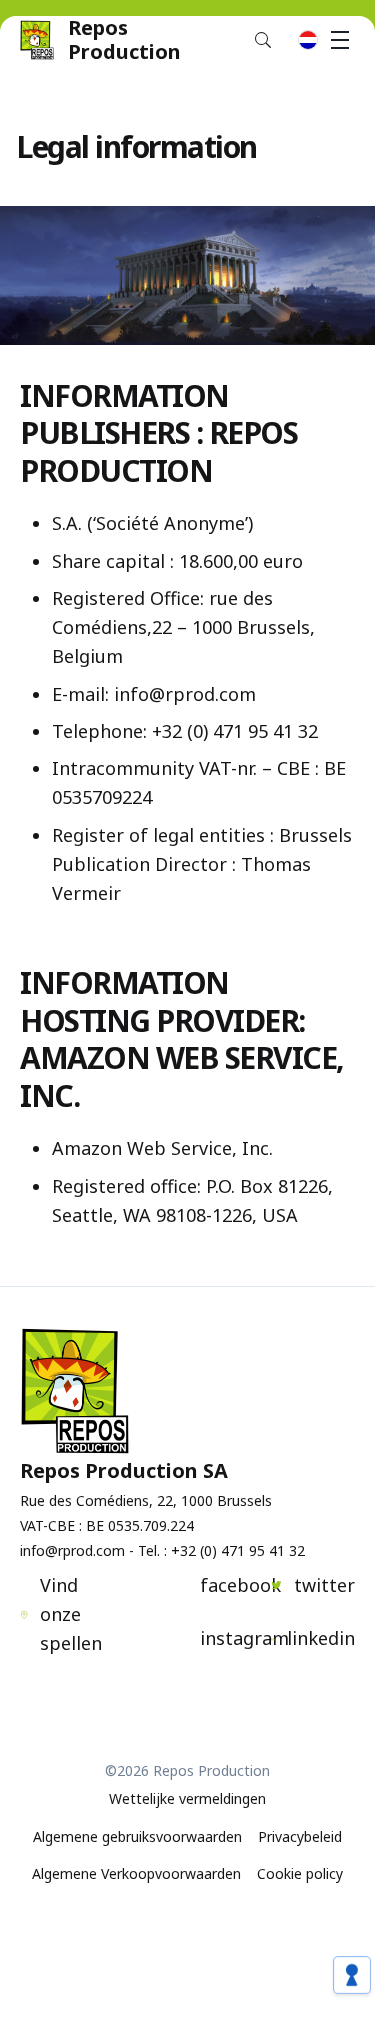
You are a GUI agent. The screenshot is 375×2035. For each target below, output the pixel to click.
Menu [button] (340, 40)
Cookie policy (300, 1873)
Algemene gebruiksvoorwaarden (137, 1836)
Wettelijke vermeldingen (187, 1798)
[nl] (308, 40)
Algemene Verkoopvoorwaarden (136, 1873)
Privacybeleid (300, 1836)
